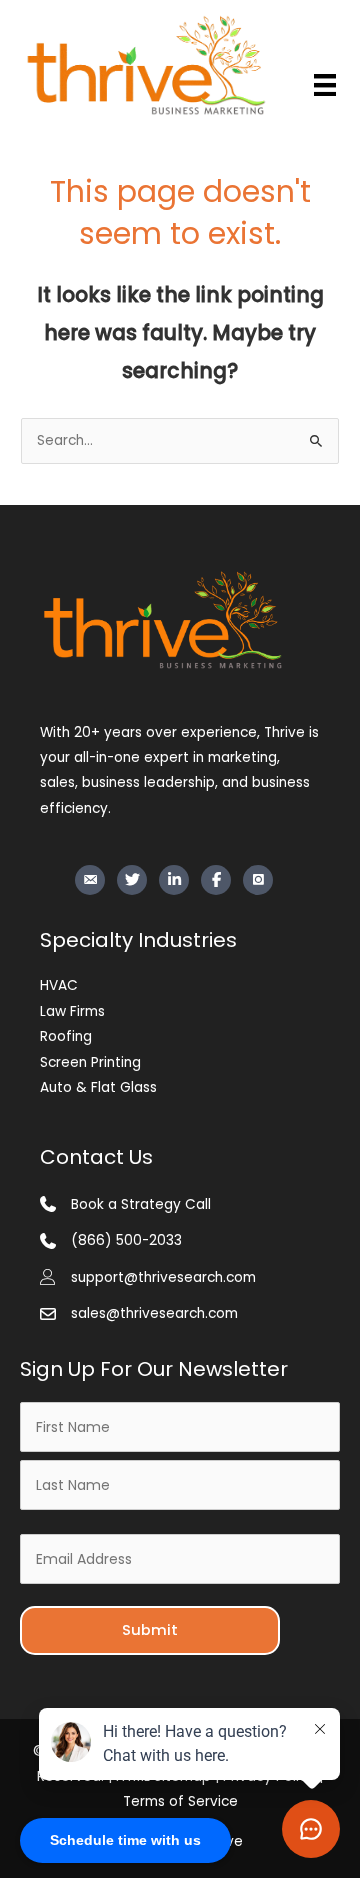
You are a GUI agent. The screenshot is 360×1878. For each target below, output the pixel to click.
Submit (150, 1630)
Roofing (66, 1036)
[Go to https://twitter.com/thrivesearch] (132, 880)
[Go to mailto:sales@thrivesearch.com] (90, 880)
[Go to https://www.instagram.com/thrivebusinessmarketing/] (258, 880)
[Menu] (325, 85)
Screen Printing (90, 1062)
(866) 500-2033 (126, 1240)
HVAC (59, 985)
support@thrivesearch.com (163, 1277)
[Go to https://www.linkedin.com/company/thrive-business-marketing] (174, 880)
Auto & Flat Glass (98, 1087)
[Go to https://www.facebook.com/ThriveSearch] (216, 880)
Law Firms (72, 1011)
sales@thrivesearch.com (154, 1313)
